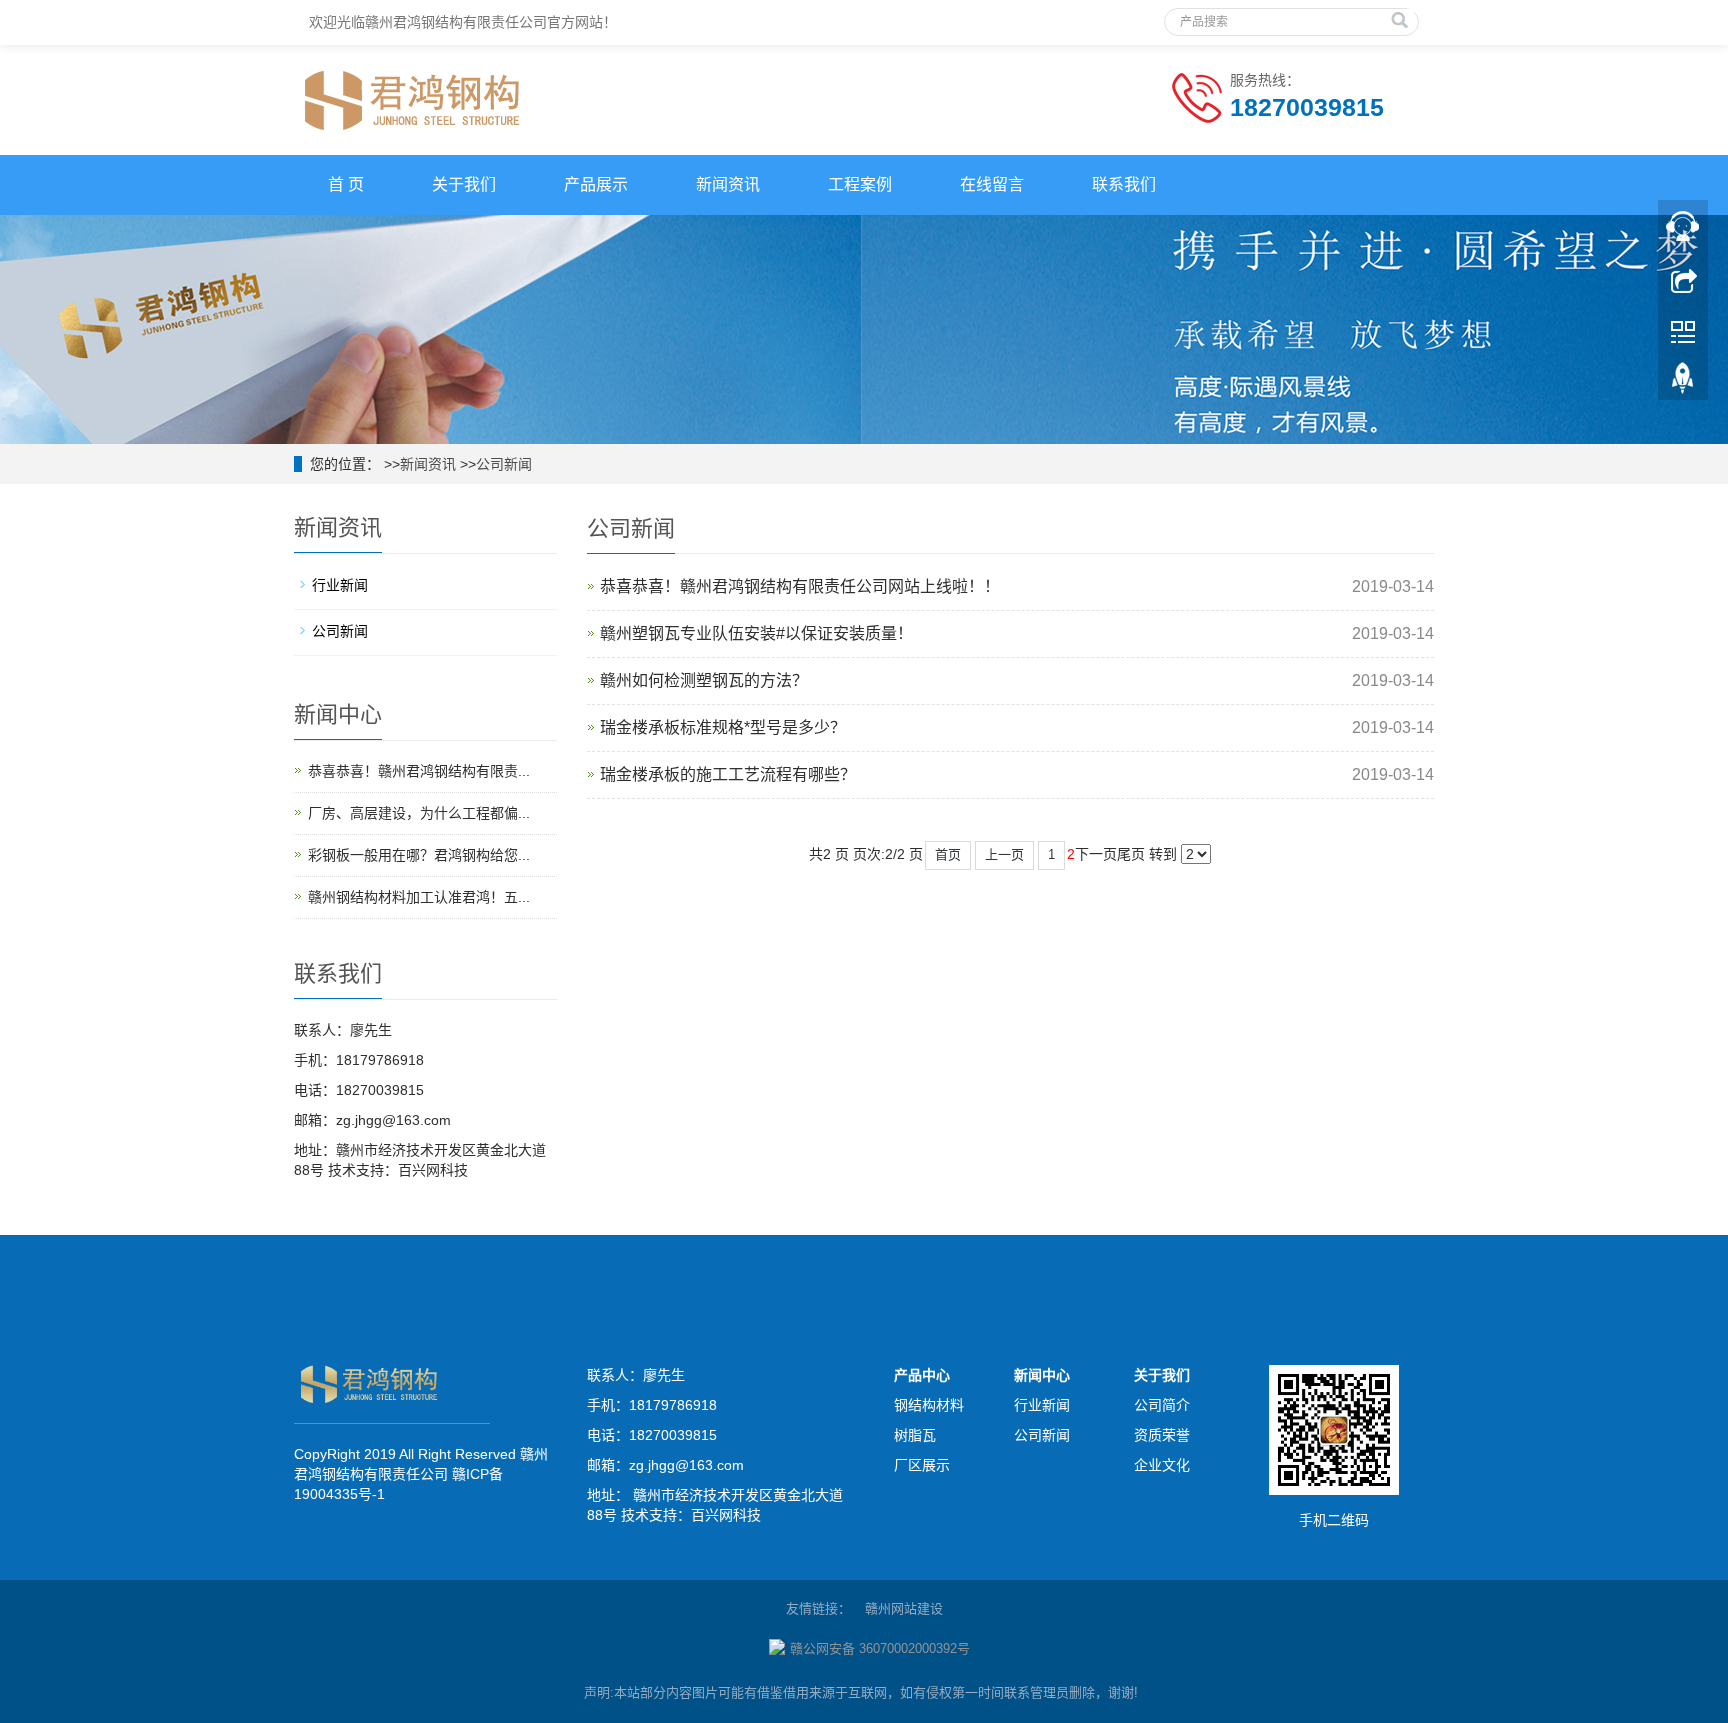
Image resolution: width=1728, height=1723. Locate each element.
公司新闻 (504, 464)
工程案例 (860, 184)
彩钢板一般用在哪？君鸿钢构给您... (419, 855)
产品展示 (596, 184)
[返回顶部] (1683, 383)
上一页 (1004, 854)
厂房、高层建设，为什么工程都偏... (419, 813)
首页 (948, 854)
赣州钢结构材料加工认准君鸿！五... (419, 897)
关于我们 (464, 184)
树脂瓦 (915, 1435)
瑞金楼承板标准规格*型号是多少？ (723, 727)
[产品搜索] (1402, 16)
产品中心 (922, 1375)
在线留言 (992, 184)
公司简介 (1162, 1405)
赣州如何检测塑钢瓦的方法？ (704, 680)
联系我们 (1124, 184)
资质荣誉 (1162, 1435)
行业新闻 (340, 585)
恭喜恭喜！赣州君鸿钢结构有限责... (419, 771)
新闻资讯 (728, 184)
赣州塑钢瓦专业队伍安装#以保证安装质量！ (756, 633)
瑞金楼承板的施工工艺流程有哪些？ (728, 774)
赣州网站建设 (904, 1608)
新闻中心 (1042, 1375)
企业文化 (1162, 1465)
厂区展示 (922, 1465)
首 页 (346, 184)
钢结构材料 (929, 1405)
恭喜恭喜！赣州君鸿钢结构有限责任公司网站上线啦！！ (800, 586)
